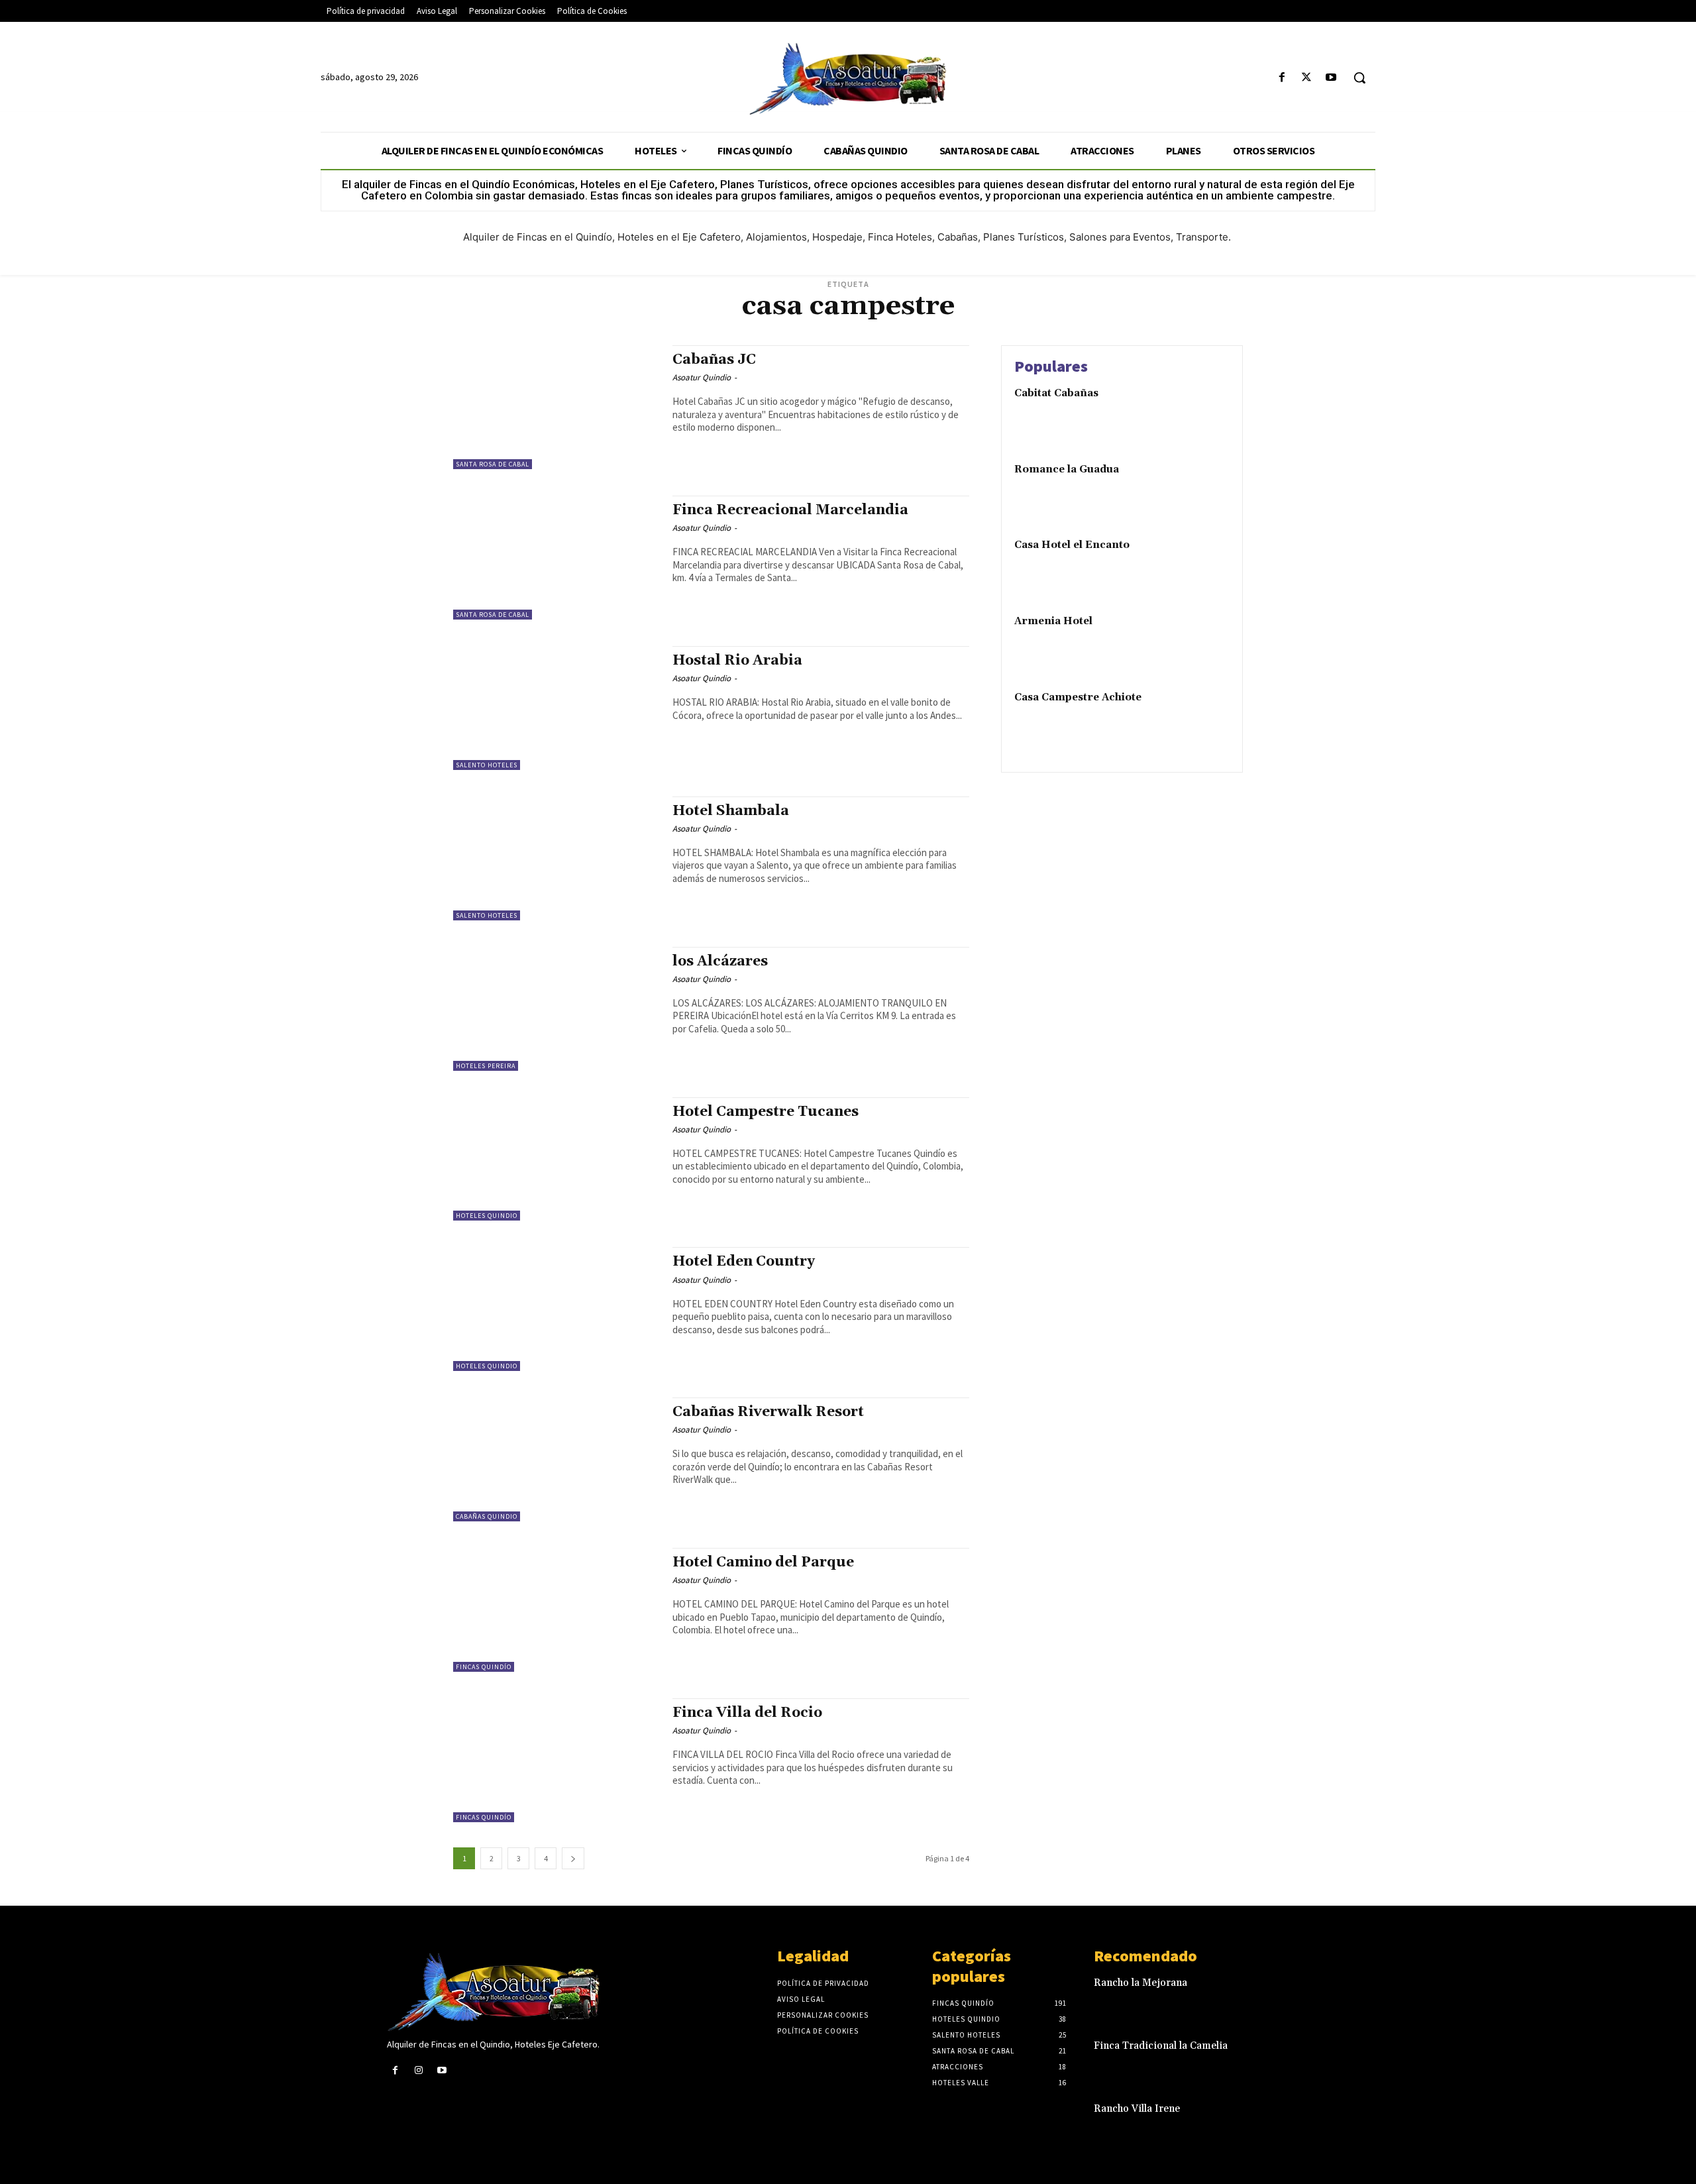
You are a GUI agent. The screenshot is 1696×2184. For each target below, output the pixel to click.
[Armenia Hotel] (1201, 642)
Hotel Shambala (731, 811)
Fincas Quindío (484, 1667)
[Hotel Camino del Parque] (556, 1610)
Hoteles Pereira (486, 1066)
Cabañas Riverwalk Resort (768, 1412)
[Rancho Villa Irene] (1288, 2123)
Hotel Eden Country (744, 1262)
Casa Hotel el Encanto (1072, 545)
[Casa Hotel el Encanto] (1201, 566)
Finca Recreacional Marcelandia (790, 510)
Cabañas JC (714, 360)
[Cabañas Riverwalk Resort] (556, 1459)
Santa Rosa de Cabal (493, 464)
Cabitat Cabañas (1056, 393)
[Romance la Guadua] (1201, 490)
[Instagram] (418, 2070)
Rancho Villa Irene (1137, 2109)
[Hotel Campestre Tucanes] (556, 1159)
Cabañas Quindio (487, 1516)
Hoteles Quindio (487, 1216)
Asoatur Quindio (702, 377)
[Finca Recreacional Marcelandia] (556, 558)
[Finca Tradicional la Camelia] (1288, 2060)
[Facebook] (1282, 78)
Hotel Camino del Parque (763, 1562)
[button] (1359, 78)
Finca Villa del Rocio (747, 1713)
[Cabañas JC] (556, 407)
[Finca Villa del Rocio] (556, 1760)
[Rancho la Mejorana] (1288, 1997)
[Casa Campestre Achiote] (1201, 718)
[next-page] (573, 1858)
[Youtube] (1331, 78)
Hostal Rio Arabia (737, 661)
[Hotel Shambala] (556, 858)
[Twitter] (1307, 78)
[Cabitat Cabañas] (1201, 414)
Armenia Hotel (1053, 621)
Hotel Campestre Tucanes (766, 1112)
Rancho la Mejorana (1140, 1983)
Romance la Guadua (1067, 469)
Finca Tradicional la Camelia (1161, 2046)
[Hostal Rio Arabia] (556, 708)
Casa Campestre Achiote (1078, 697)
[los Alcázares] (556, 1009)
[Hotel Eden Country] (556, 1309)
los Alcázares (720, 961)
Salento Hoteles (487, 765)
